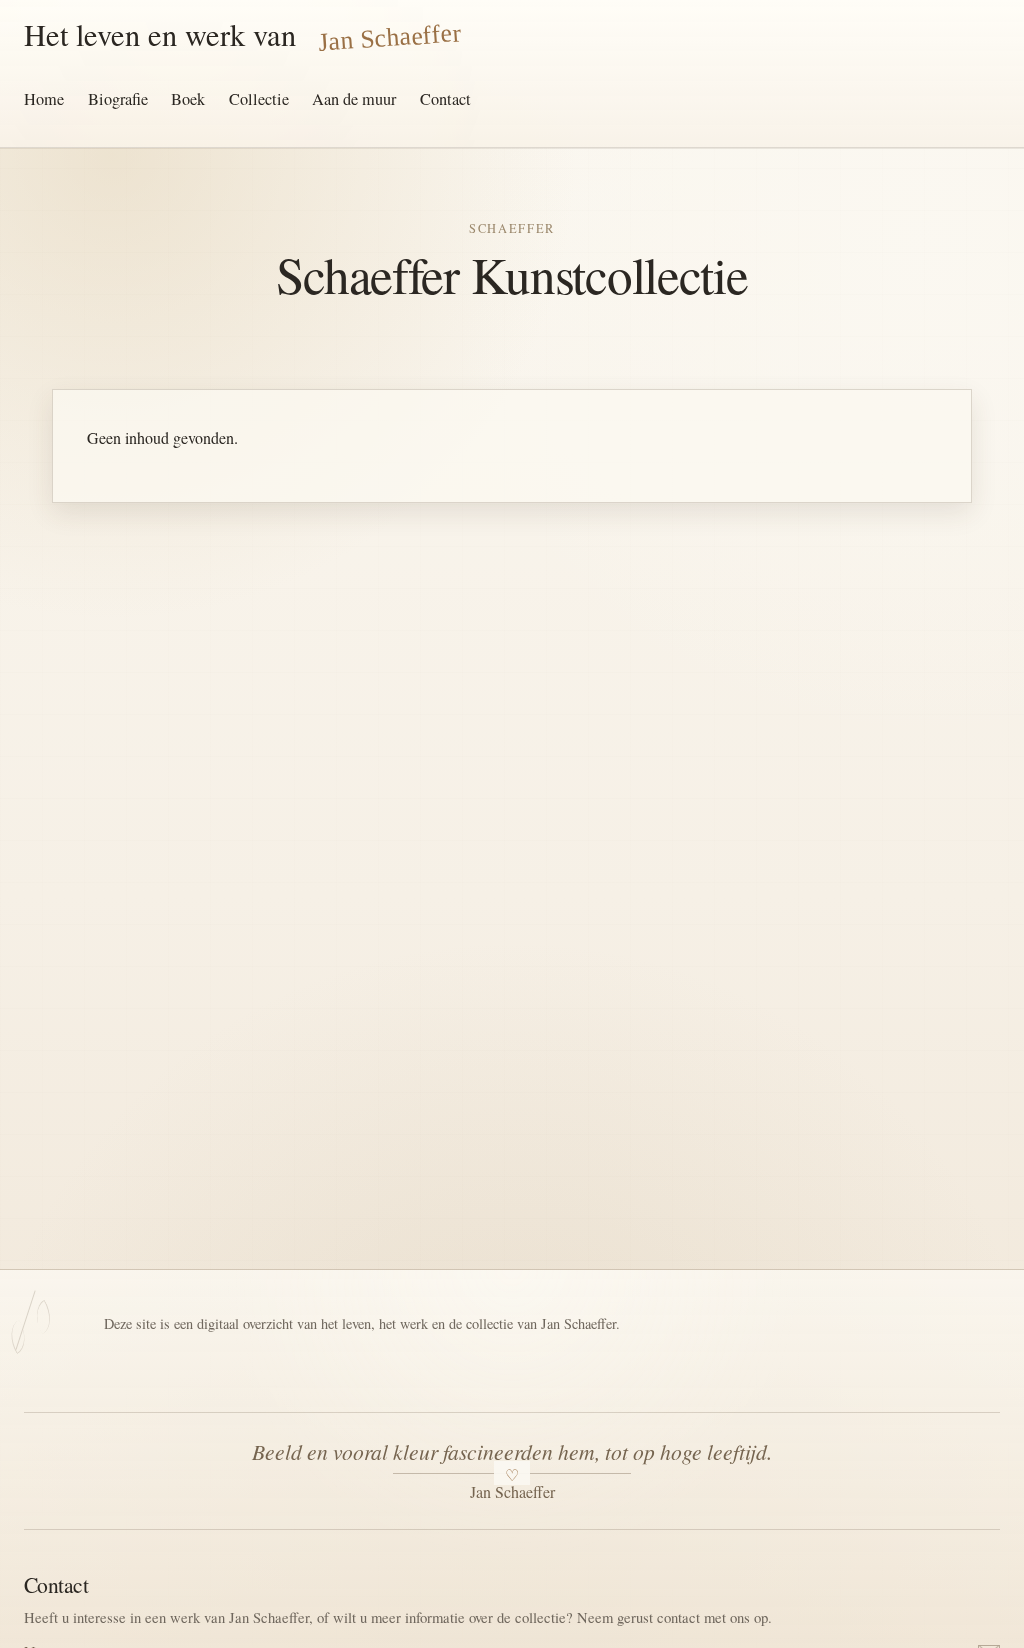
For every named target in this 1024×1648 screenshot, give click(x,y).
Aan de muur (354, 99)
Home (44, 99)
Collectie (259, 99)
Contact (445, 99)
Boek (188, 99)
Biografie (118, 99)
